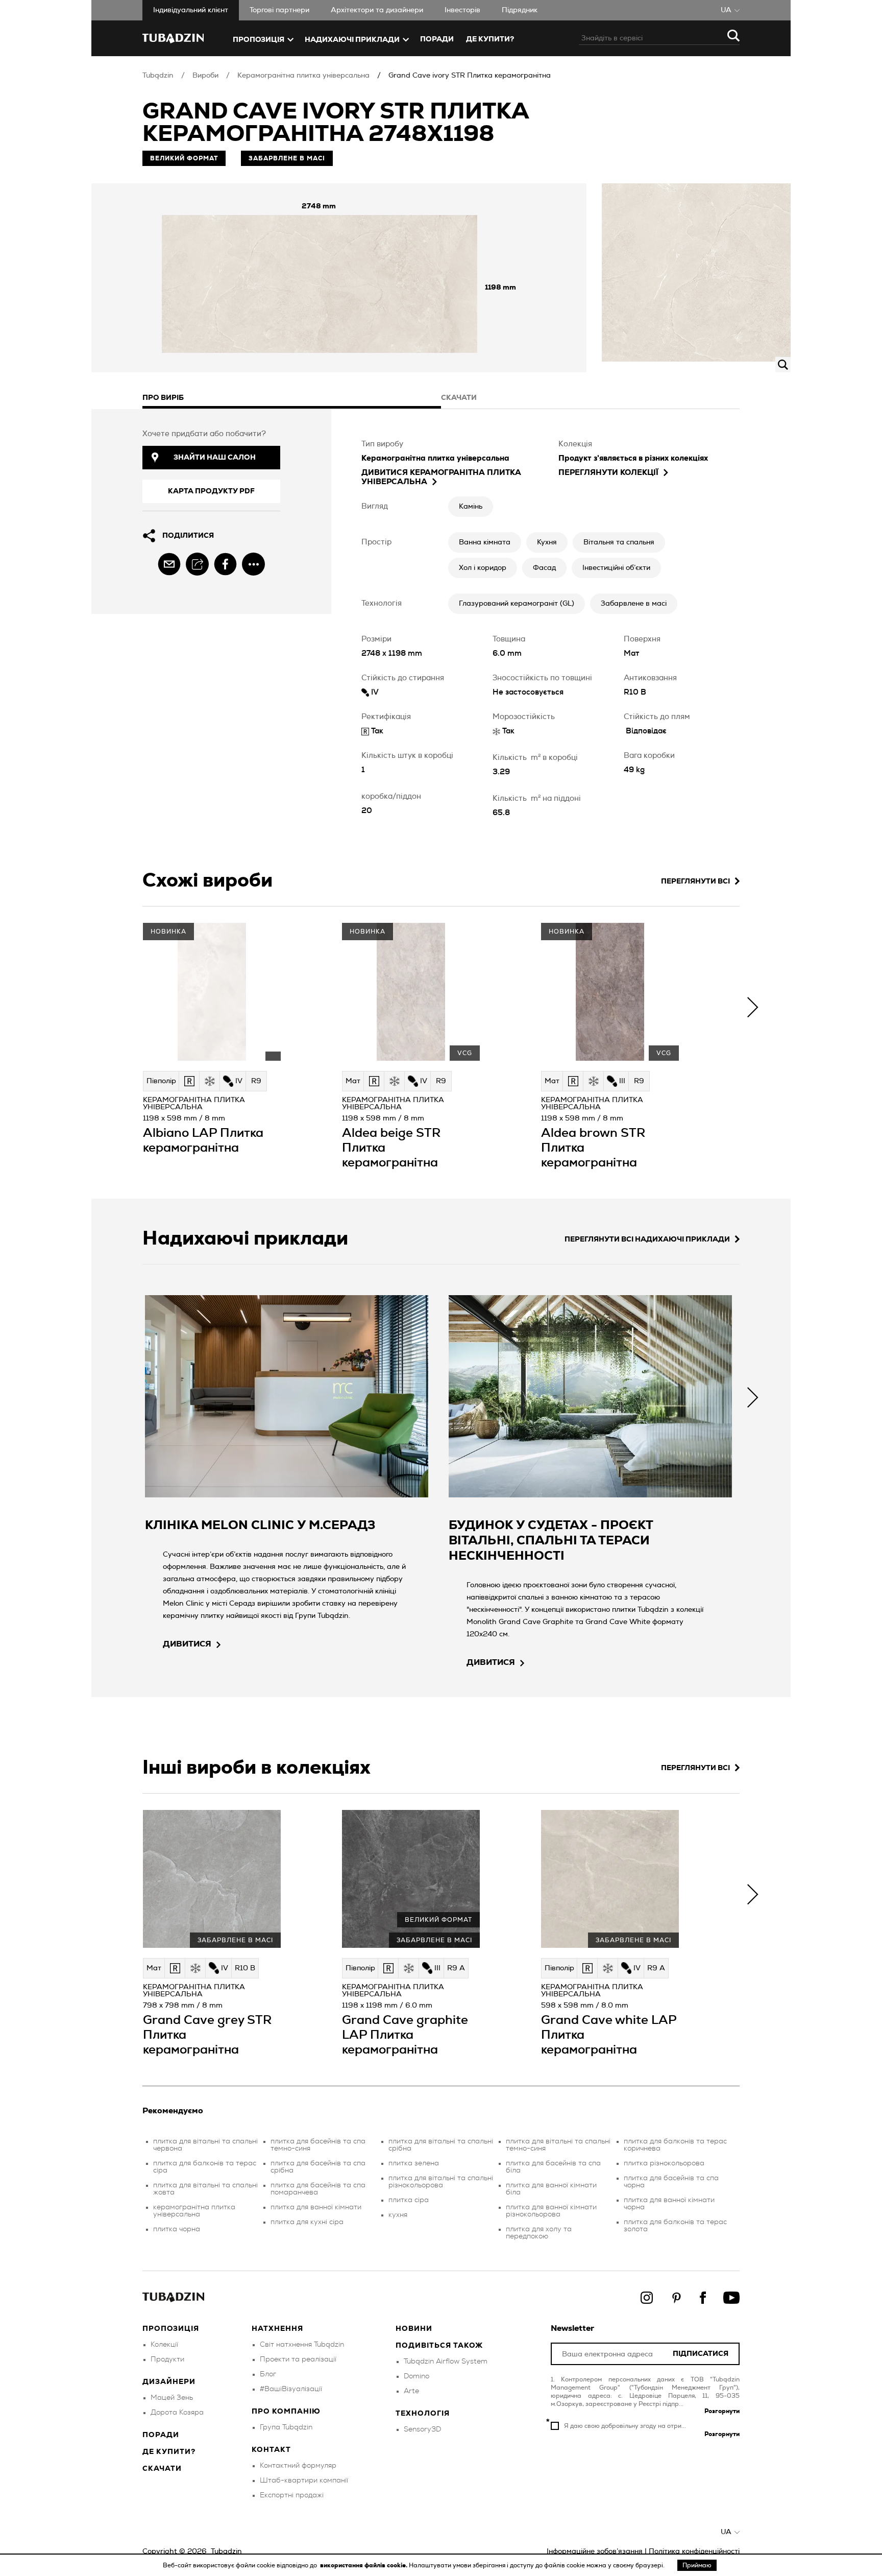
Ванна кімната (485, 542)
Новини (414, 2329)
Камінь (471, 507)
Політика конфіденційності (694, 2551)
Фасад (544, 568)
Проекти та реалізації (298, 2359)
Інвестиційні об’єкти (616, 568)
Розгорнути (722, 2411)
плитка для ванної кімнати (316, 2207)
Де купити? (169, 2452)
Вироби (205, 76)
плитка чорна (177, 2229)
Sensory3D (422, 2429)
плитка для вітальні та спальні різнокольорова (441, 2182)
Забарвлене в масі (634, 604)
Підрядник (520, 10)
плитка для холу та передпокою (539, 2233)
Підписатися (701, 2354)
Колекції (164, 2345)
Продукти (167, 2359)
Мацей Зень (172, 2398)
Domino (416, 2376)
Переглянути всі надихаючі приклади (647, 1239)
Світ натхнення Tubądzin (302, 2345)
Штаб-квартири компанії (304, 2480)
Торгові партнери (279, 10)
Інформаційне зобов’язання (595, 2551)
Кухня (547, 542)
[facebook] (225, 564)
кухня (398, 2215)
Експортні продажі (292, 2495)
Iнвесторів (462, 10)
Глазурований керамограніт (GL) (517, 604)
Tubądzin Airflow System (446, 2362)
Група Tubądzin (286, 2427)
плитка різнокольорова (664, 2163)
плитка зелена (414, 2163)
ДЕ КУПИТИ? (490, 39)
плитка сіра (409, 2200)
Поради (437, 39)
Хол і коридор (483, 568)
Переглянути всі (695, 881)
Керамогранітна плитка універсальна (303, 76)
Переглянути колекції (608, 473)
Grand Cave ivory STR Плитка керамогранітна (470, 76)
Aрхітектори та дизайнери (377, 10)
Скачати (162, 2469)
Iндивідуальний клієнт (191, 10)
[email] (169, 564)
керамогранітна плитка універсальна (194, 2211)
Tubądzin (158, 76)
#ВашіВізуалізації (291, 2389)
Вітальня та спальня (619, 542)
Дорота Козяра (177, 2413)
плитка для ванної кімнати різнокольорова (551, 2211)
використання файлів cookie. (364, 2565)
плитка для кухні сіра (307, 2222)
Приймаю (697, 2565)
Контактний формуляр (298, 2466)
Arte (411, 2391)
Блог (268, 2374)
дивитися (187, 1644)
